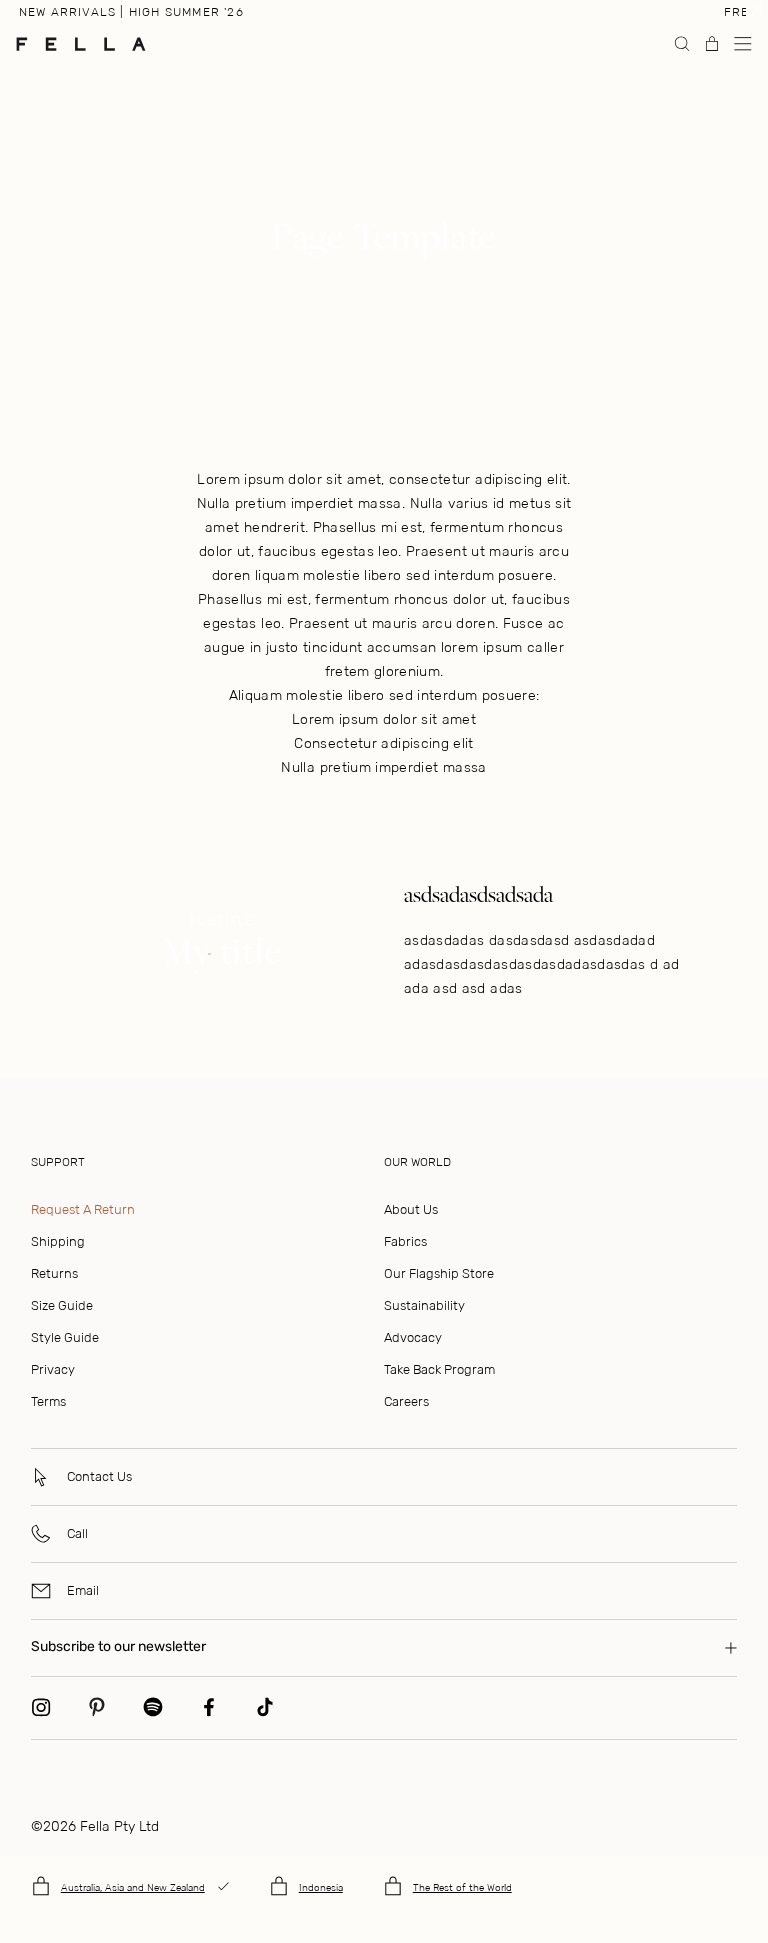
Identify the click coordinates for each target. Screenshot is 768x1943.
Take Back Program (439, 1369)
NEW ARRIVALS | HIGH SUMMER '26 (131, 12)
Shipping (58, 1241)
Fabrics (405, 1241)
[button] (743, 44)
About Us (411, 1209)
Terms (48, 1401)
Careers (406, 1401)
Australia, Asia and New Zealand (133, 1888)
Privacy (53, 1369)
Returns (54, 1273)
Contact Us (99, 1476)
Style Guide (65, 1337)
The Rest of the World (462, 1888)
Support (58, 1162)
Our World (417, 1162)
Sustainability (424, 1305)
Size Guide (62, 1305)
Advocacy (413, 1337)
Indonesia (321, 1888)
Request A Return (83, 1209)
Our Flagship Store (439, 1273)
